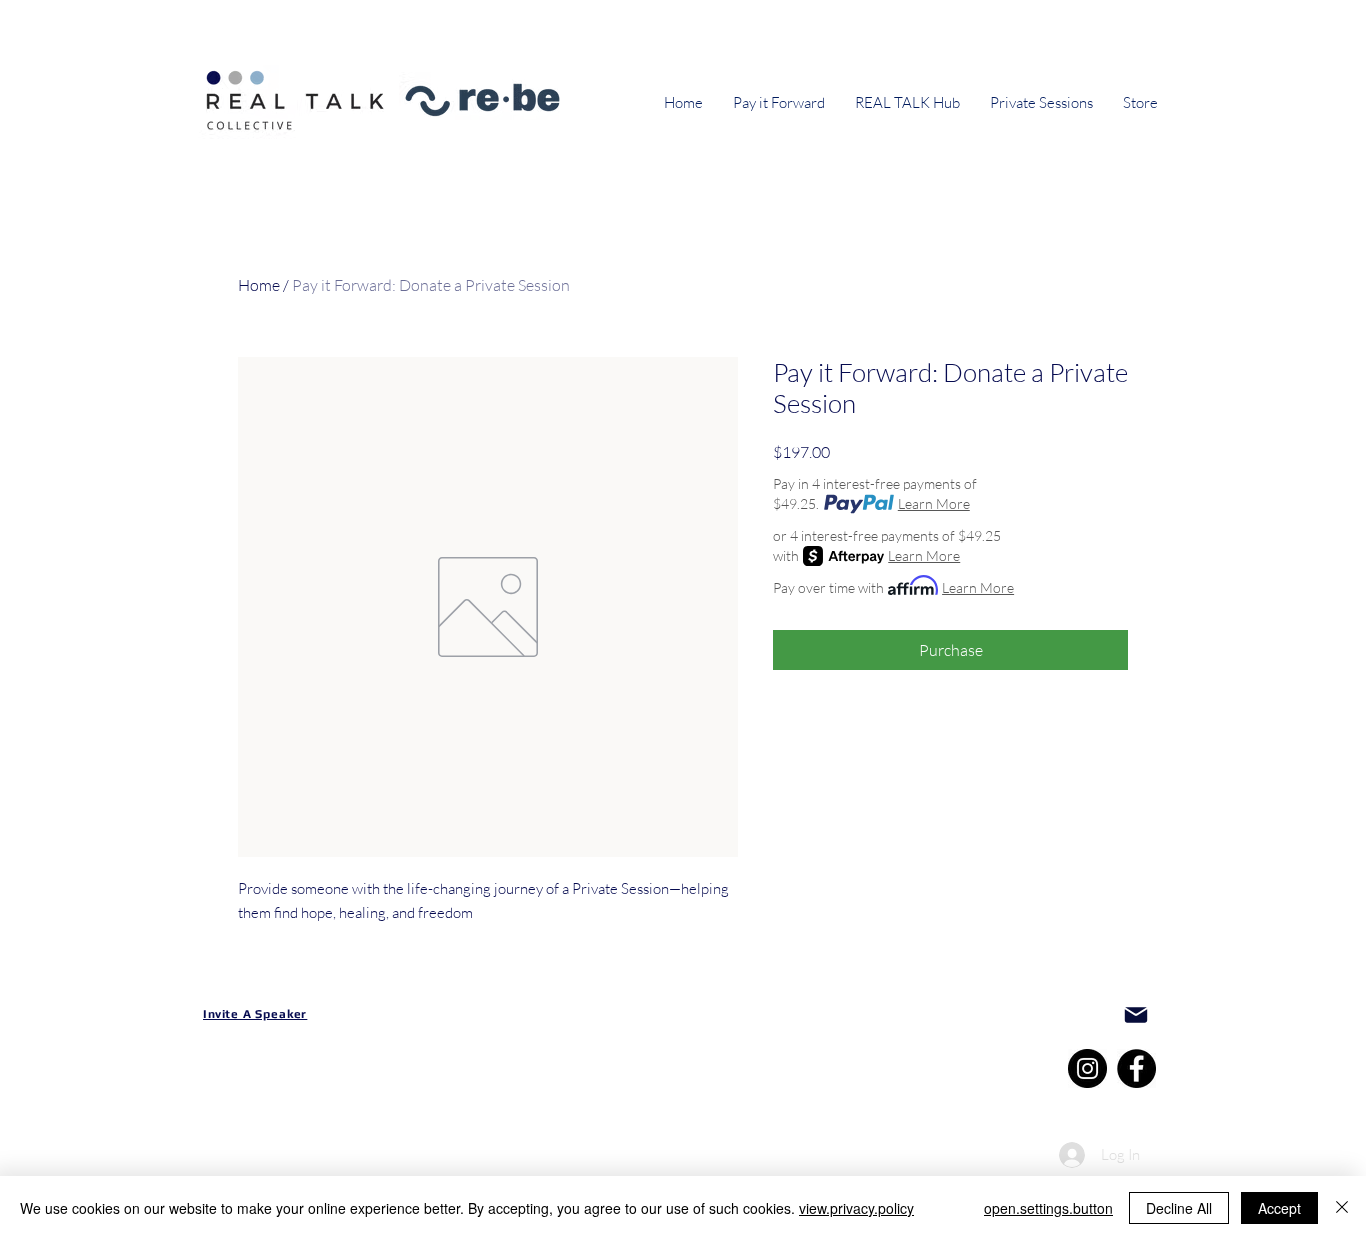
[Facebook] (1136, 1068)
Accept (1279, 1208)
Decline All (1179, 1208)
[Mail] (1136, 1015)
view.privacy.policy (856, 1208)
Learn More (934, 503)
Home (259, 285)
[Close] (1342, 1208)
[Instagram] (1087, 1068)
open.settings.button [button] (1048, 1208)
